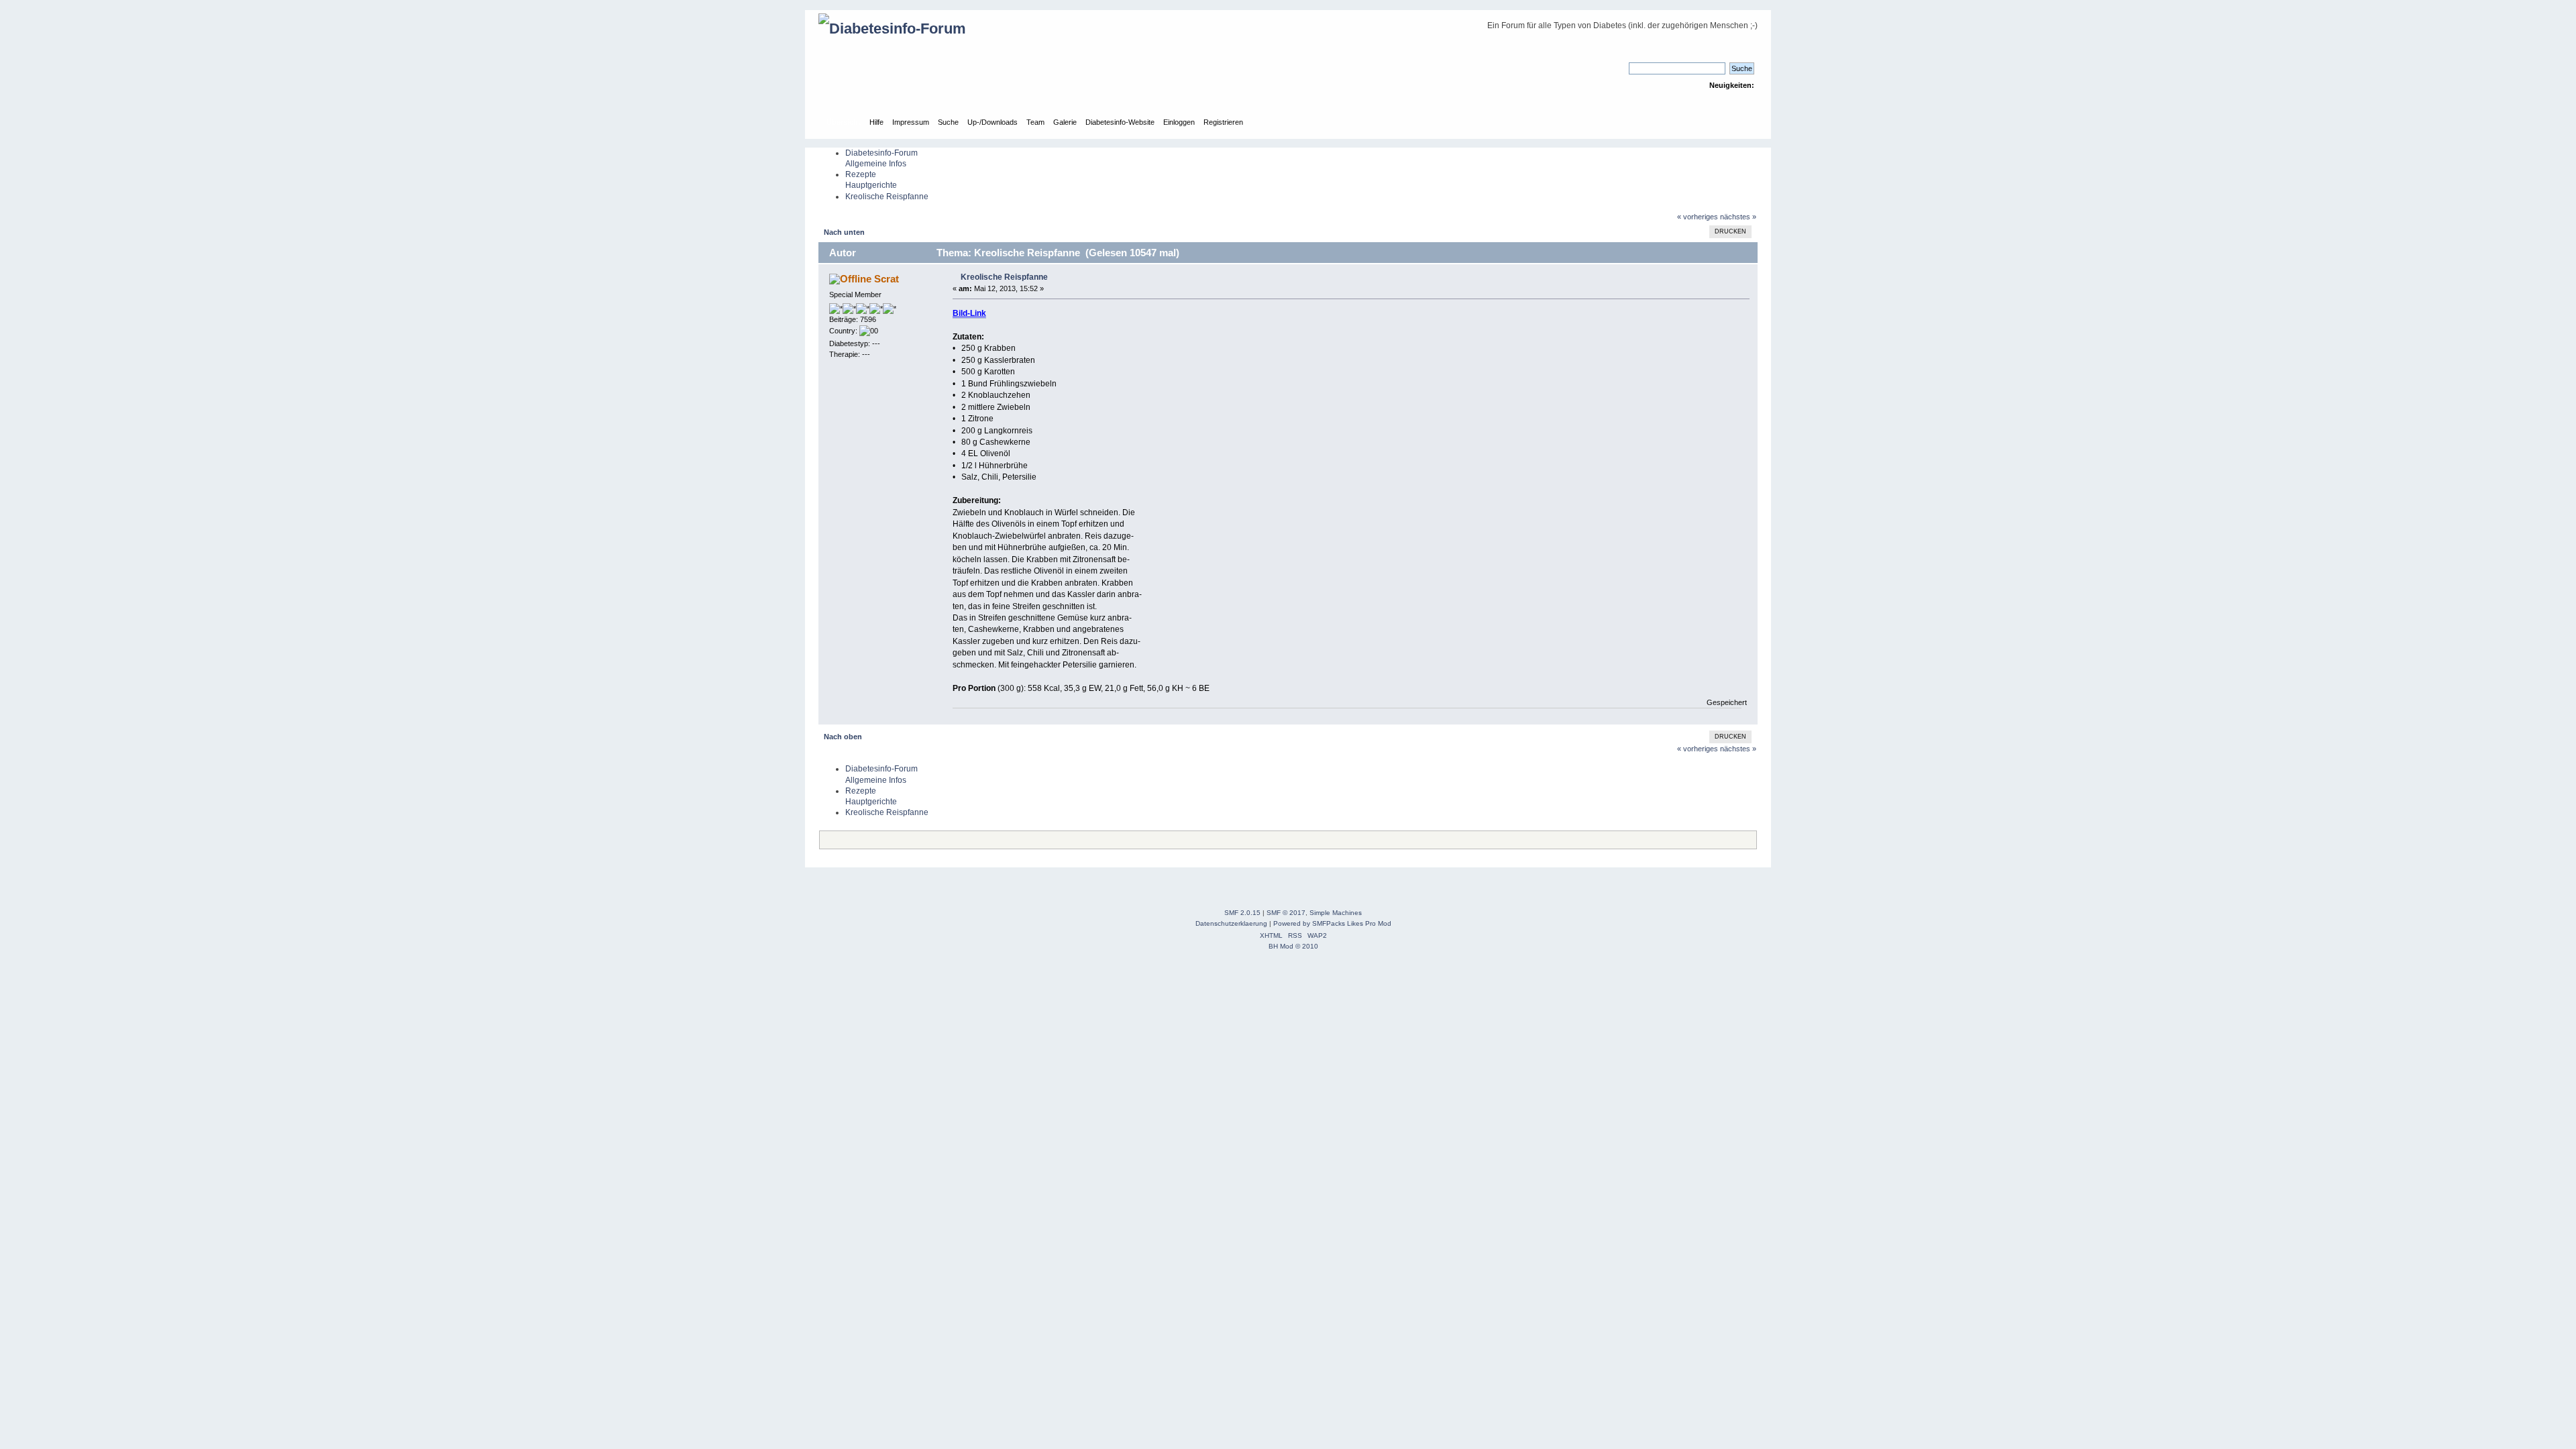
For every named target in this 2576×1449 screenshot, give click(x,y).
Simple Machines (1336, 913)
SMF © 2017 (1286, 913)
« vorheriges (1698, 217)
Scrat (887, 279)
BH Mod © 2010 (1293, 946)
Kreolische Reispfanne (887, 197)
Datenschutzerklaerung (1231, 923)
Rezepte (861, 174)
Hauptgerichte (871, 185)
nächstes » (1738, 217)
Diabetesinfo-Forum (881, 153)
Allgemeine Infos (876, 164)
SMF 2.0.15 (1242, 913)
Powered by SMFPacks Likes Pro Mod (1332, 923)
